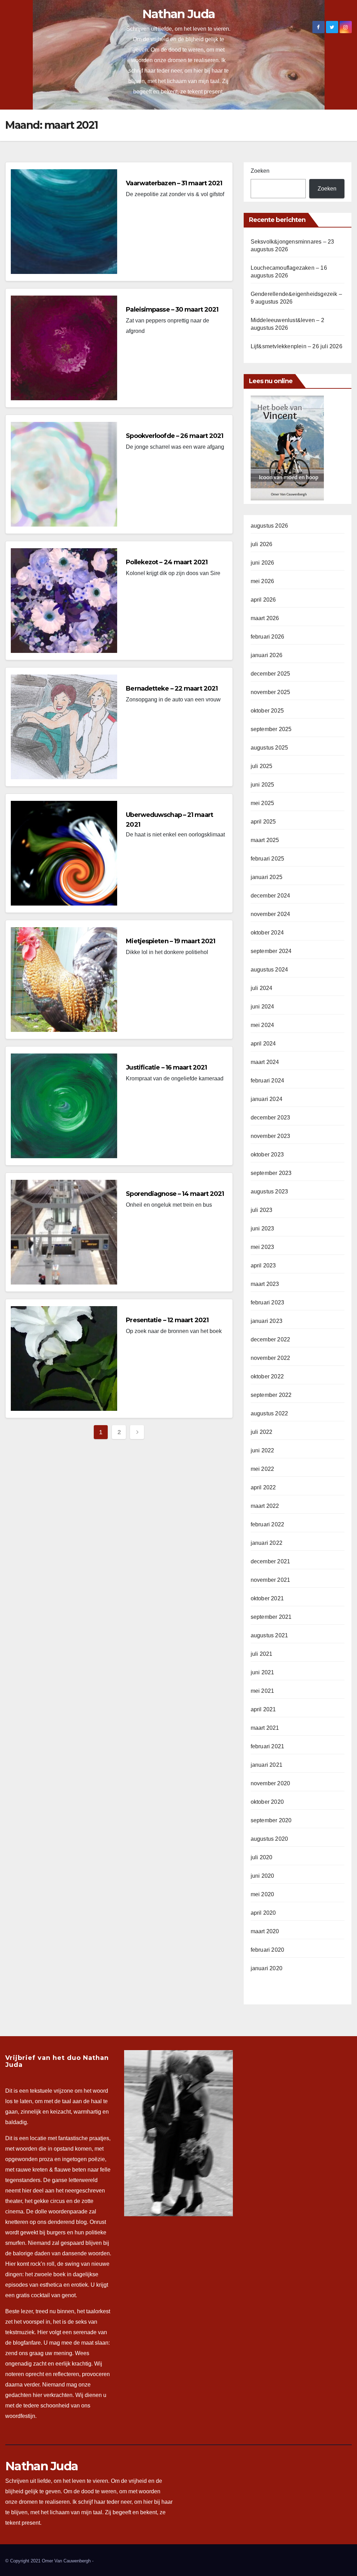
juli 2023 (262, 1210)
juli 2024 (262, 988)
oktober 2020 (267, 1802)
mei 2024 (263, 1025)
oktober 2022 (267, 1376)
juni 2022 (263, 1450)
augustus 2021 (269, 1635)
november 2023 (271, 1136)
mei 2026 (263, 581)
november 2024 (271, 914)
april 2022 (263, 1487)
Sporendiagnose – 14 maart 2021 (175, 1194)
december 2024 (271, 896)
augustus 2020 (269, 1839)
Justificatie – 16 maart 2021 (166, 1067)
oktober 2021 (267, 1598)
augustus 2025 (269, 748)
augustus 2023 (269, 1192)
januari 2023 (267, 1321)
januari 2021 (267, 1765)
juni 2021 (263, 1672)
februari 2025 (268, 859)
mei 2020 (263, 1894)
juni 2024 (263, 1007)
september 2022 (271, 1395)
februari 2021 (268, 1746)
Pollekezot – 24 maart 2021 (167, 562)
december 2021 (271, 1561)
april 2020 (263, 1913)
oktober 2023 (267, 1155)
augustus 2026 (269, 526)
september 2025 (271, 729)
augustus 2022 (269, 1413)
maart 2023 (265, 1284)
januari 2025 (267, 877)
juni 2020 (263, 1876)
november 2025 (271, 692)
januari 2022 (267, 1543)
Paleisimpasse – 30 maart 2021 (172, 310)
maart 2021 (265, 1728)
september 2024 (271, 951)
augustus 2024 (269, 970)
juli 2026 (262, 544)
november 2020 (271, 1783)
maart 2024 (265, 1062)
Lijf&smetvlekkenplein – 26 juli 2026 (297, 346)
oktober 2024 (267, 933)
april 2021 (263, 1709)
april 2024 (263, 1044)
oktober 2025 (267, 711)
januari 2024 (267, 1099)
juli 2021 (262, 1654)
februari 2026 (268, 637)
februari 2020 (268, 1950)
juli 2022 (262, 1432)
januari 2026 (267, 655)
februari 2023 (268, 1302)
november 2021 (271, 1580)
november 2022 (271, 1358)
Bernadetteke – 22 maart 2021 (172, 688)
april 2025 (263, 822)
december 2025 (271, 674)
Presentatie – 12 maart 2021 (167, 1320)
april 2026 (263, 600)
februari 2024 (268, 1081)
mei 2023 (263, 1247)
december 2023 (271, 1118)
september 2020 (271, 1820)
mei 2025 (263, 803)
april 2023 (263, 1265)
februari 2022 (268, 1524)
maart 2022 (265, 1506)
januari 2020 (267, 1968)
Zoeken (260, 171)
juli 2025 (262, 766)
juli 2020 (262, 1857)
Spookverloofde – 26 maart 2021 (174, 436)
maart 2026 (265, 618)
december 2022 (271, 1339)
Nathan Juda (178, 14)
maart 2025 (265, 840)
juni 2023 (263, 1229)
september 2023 (271, 1173)
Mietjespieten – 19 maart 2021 (170, 941)
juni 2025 (263, 785)
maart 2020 (265, 1931)
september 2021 (271, 1617)
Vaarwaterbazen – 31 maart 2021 (174, 183)
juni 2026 (263, 563)
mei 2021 (263, 1691)
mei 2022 (263, 1469)
